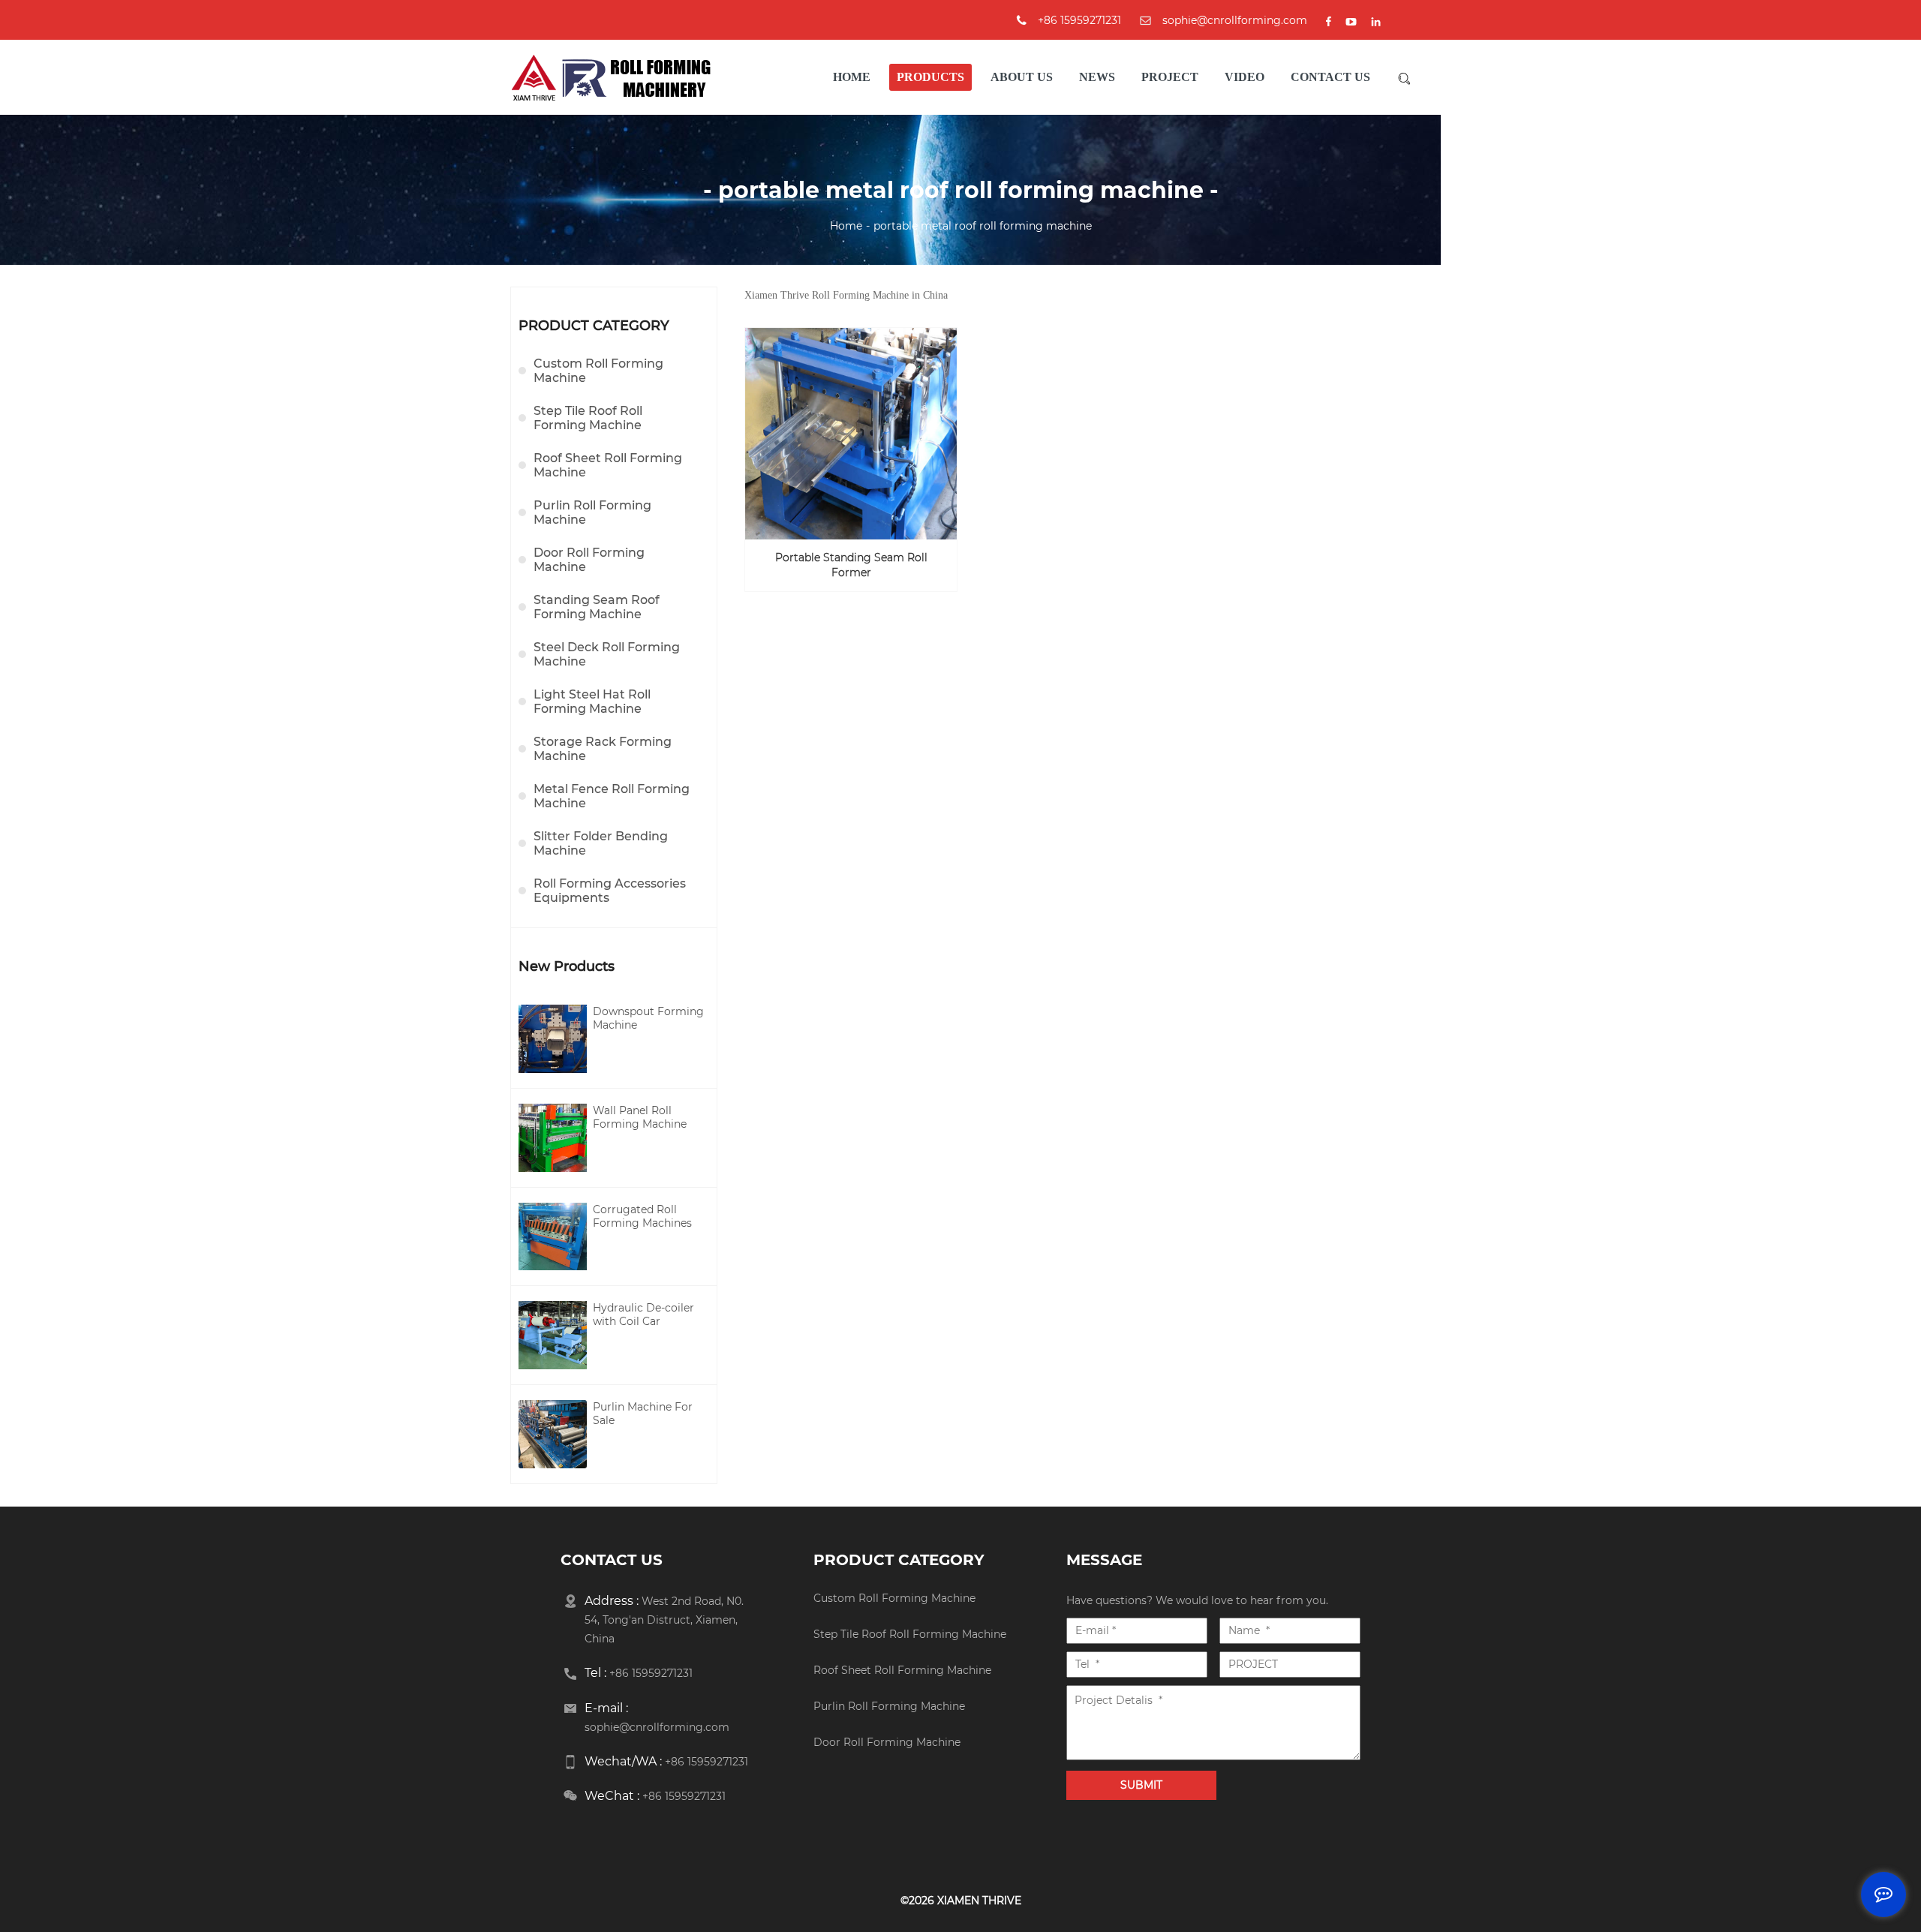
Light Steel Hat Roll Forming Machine (592, 702)
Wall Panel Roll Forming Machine (640, 1117)
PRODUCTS (930, 77)
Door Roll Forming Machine (589, 560)
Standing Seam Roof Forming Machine (597, 607)
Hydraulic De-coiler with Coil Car (643, 1315)
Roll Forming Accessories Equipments (610, 891)
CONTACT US (1330, 77)
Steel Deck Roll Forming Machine (607, 654)
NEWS (1097, 77)
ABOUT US (1022, 77)
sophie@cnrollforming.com (1235, 20)
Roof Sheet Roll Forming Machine (608, 465)
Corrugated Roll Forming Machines (642, 1216)
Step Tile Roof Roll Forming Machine (588, 418)
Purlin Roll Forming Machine (592, 512)
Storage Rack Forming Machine (603, 749)
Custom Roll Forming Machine (598, 371)
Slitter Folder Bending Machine (601, 843)
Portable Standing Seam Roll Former (851, 565)
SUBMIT (1324, 1507)
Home (846, 226)
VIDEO (1245, 77)
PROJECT (1170, 77)
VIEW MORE (859, 518)
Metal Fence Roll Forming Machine (612, 796)
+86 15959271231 (706, 1762)
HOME (852, 77)
